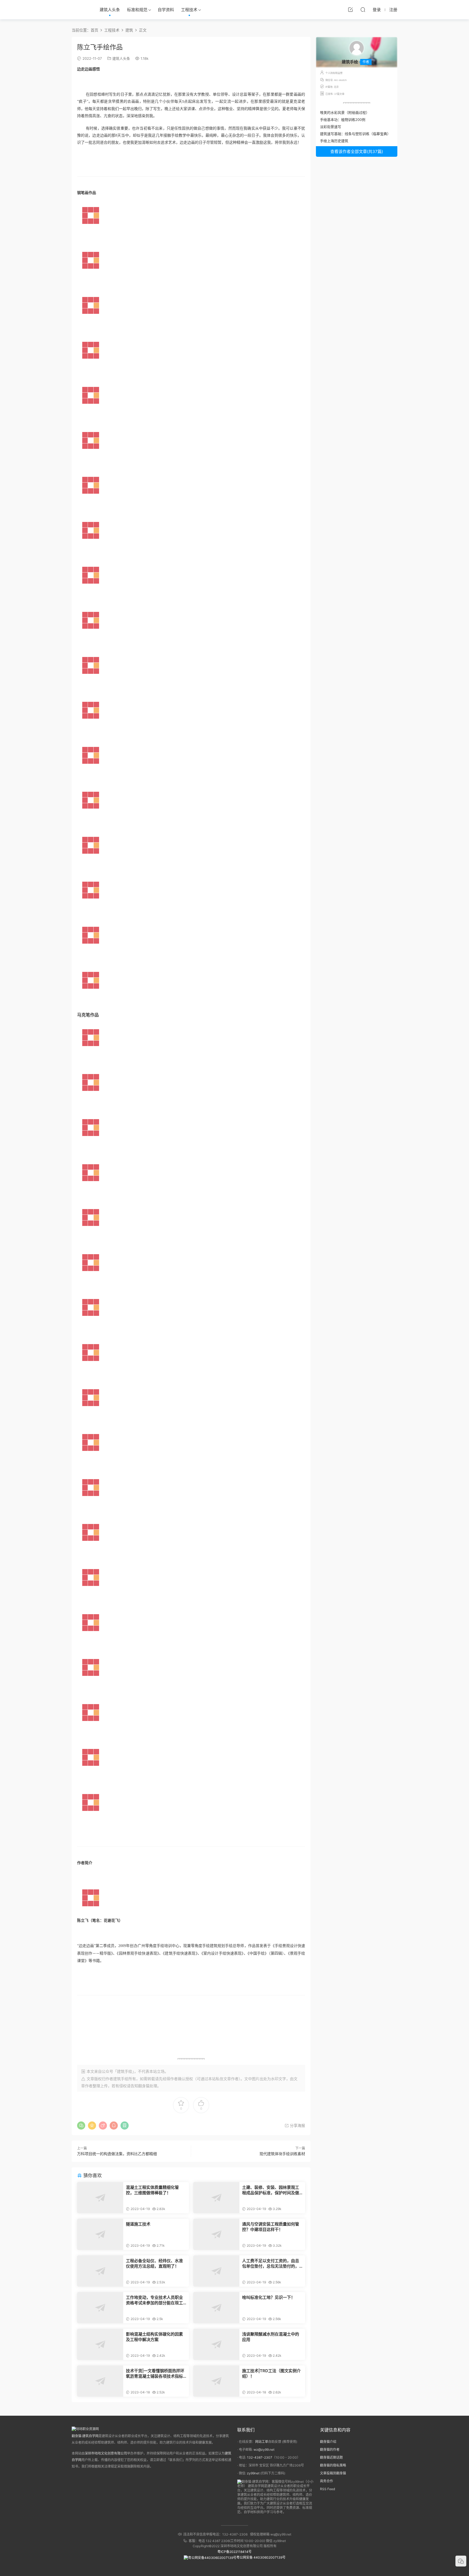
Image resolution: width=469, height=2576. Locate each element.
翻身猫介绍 (328, 2442)
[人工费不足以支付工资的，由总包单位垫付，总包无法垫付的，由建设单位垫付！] (216, 2271)
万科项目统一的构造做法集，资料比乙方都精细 (117, 2154)
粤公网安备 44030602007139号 (261, 2557)
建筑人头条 (110, 10)
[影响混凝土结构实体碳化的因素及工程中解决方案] (100, 2344)
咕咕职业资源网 (80, 10)
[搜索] (363, 10)
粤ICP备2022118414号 (234, 2552)
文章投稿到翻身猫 (333, 2473)
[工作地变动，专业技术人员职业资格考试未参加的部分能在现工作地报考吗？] (100, 2308)
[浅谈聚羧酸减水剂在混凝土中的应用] (216, 2344)
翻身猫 (144, 2086)
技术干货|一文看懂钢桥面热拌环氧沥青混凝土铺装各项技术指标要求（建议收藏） (155, 2374)
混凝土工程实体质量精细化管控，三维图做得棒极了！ (152, 2190)
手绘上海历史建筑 (334, 141)
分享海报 (297, 2125)
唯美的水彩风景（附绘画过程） (345, 112)
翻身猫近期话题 (331, 2457)
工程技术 (189, 10)
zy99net (253, 2473)
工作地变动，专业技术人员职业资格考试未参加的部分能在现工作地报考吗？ (154, 2300)
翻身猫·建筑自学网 (85, 2436)
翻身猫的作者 (330, 2450)
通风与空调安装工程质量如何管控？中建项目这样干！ (271, 2227)
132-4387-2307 (260, 2457)
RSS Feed (327, 2489)
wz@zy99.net (264, 2450)
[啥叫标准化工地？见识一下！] (216, 2308)
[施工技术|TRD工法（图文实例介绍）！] (216, 2381)
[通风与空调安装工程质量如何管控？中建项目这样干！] (216, 2234)
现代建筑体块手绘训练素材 (282, 2154)
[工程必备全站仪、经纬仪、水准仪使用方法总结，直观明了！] (100, 2271)
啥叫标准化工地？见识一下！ (269, 2297)
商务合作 (327, 2481)
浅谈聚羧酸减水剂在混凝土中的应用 (271, 2337)
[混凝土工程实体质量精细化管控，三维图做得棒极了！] (100, 2198)
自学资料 (166, 10)
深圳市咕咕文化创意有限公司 (106, 2453)
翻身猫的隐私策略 (333, 2465)
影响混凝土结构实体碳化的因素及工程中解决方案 (154, 2337)
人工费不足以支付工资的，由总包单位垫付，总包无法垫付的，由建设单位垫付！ (271, 2264)
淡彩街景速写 (331, 127)
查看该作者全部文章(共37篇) (357, 151)
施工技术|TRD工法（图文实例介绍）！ (271, 2373)
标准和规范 (137, 10)
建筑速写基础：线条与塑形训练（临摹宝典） (355, 134)
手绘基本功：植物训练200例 (343, 120)
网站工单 (262, 2442)
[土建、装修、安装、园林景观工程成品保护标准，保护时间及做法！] (216, 2198)
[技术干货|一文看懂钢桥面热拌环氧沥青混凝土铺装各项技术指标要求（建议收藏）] (100, 2381)
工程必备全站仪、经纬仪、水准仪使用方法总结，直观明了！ (154, 2263)
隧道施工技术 (138, 2224)
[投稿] (350, 10)
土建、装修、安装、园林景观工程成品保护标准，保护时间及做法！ (271, 2190)
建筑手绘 (121, 2079)
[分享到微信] (81, 2126)
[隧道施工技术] (100, 2234)
